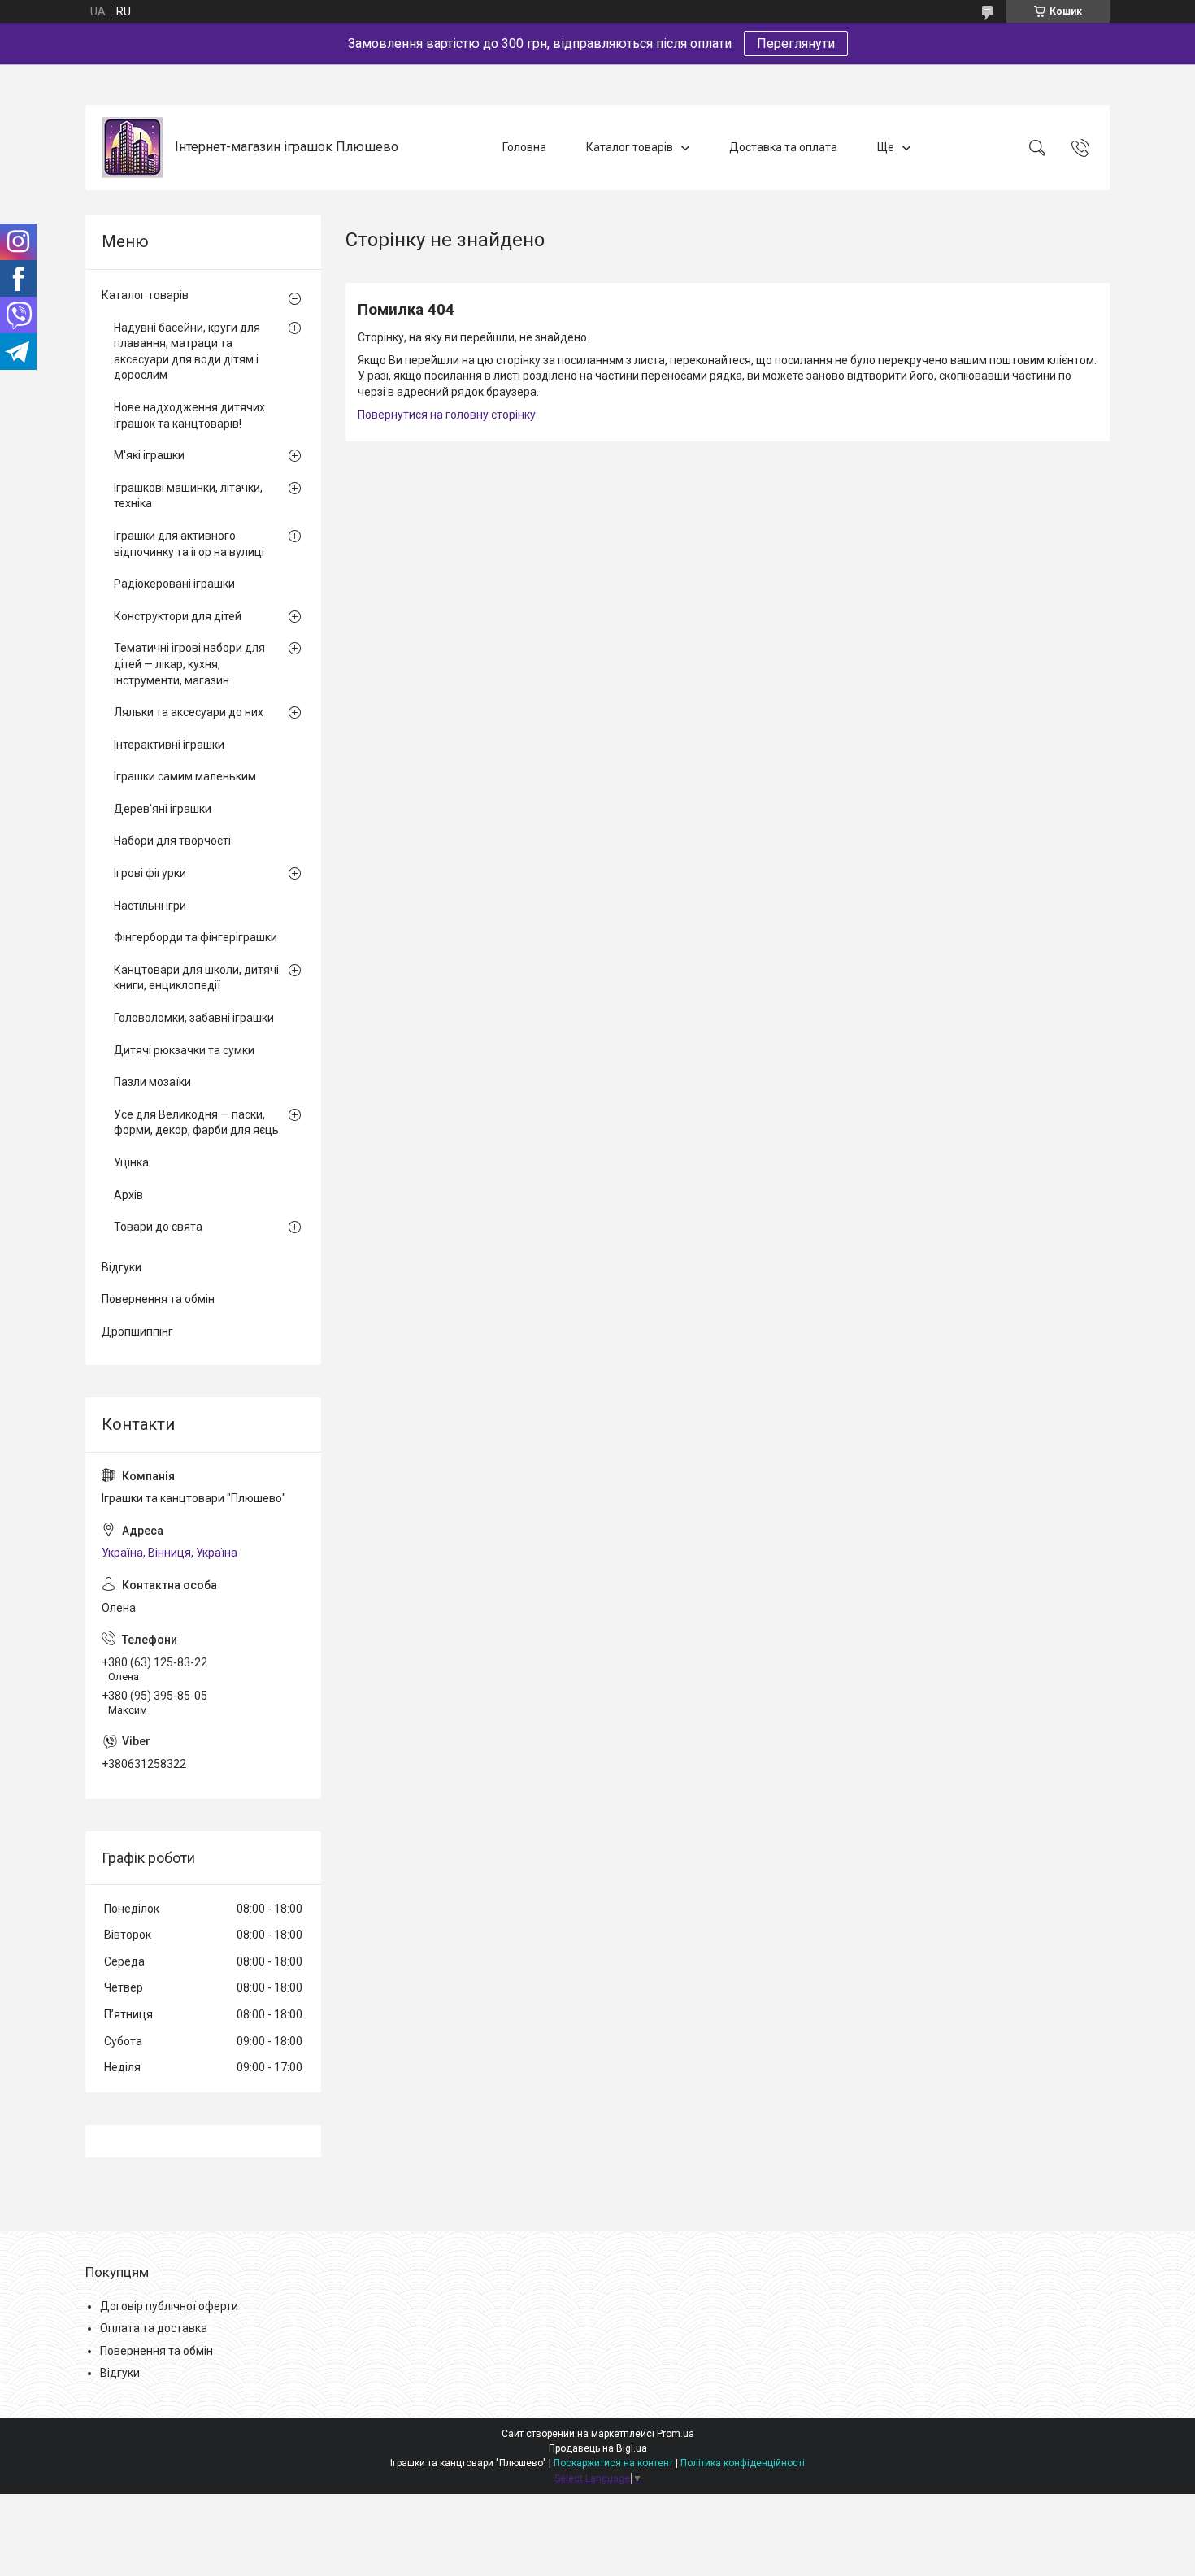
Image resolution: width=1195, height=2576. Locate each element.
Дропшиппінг (137, 1331)
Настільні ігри (150, 906)
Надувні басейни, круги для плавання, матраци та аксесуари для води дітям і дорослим (187, 352)
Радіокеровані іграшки (174, 584)
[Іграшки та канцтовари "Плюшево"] (132, 148)
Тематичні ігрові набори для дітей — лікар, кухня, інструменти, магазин (189, 664)
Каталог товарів (630, 147)
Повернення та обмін (158, 1299)
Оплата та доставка (154, 2328)
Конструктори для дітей (178, 616)
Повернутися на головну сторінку (447, 415)
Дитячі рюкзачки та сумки (184, 1050)
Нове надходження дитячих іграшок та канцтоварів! (189, 415)
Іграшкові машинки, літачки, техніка (188, 496)
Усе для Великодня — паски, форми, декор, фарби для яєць (196, 1123)
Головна (524, 147)
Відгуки (122, 1267)
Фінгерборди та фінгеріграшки (196, 937)
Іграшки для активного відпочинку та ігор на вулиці (189, 544)
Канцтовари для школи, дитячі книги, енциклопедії (196, 978)
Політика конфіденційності (743, 2463)
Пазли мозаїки (152, 1082)
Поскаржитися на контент (613, 2463)
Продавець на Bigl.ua (598, 2448)
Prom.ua (676, 2434)
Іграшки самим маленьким (185, 776)
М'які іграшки (149, 455)
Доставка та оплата (783, 147)
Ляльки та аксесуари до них (189, 712)
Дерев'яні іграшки (163, 809)
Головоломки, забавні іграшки (194, 1018)
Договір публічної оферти (169, 2306)
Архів (128, 1195)
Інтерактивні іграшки (169, 745)
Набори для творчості (172, 841)
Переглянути (796, 43)
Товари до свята (158, 1227)
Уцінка (131, 1162)
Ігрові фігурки (150, 873)
